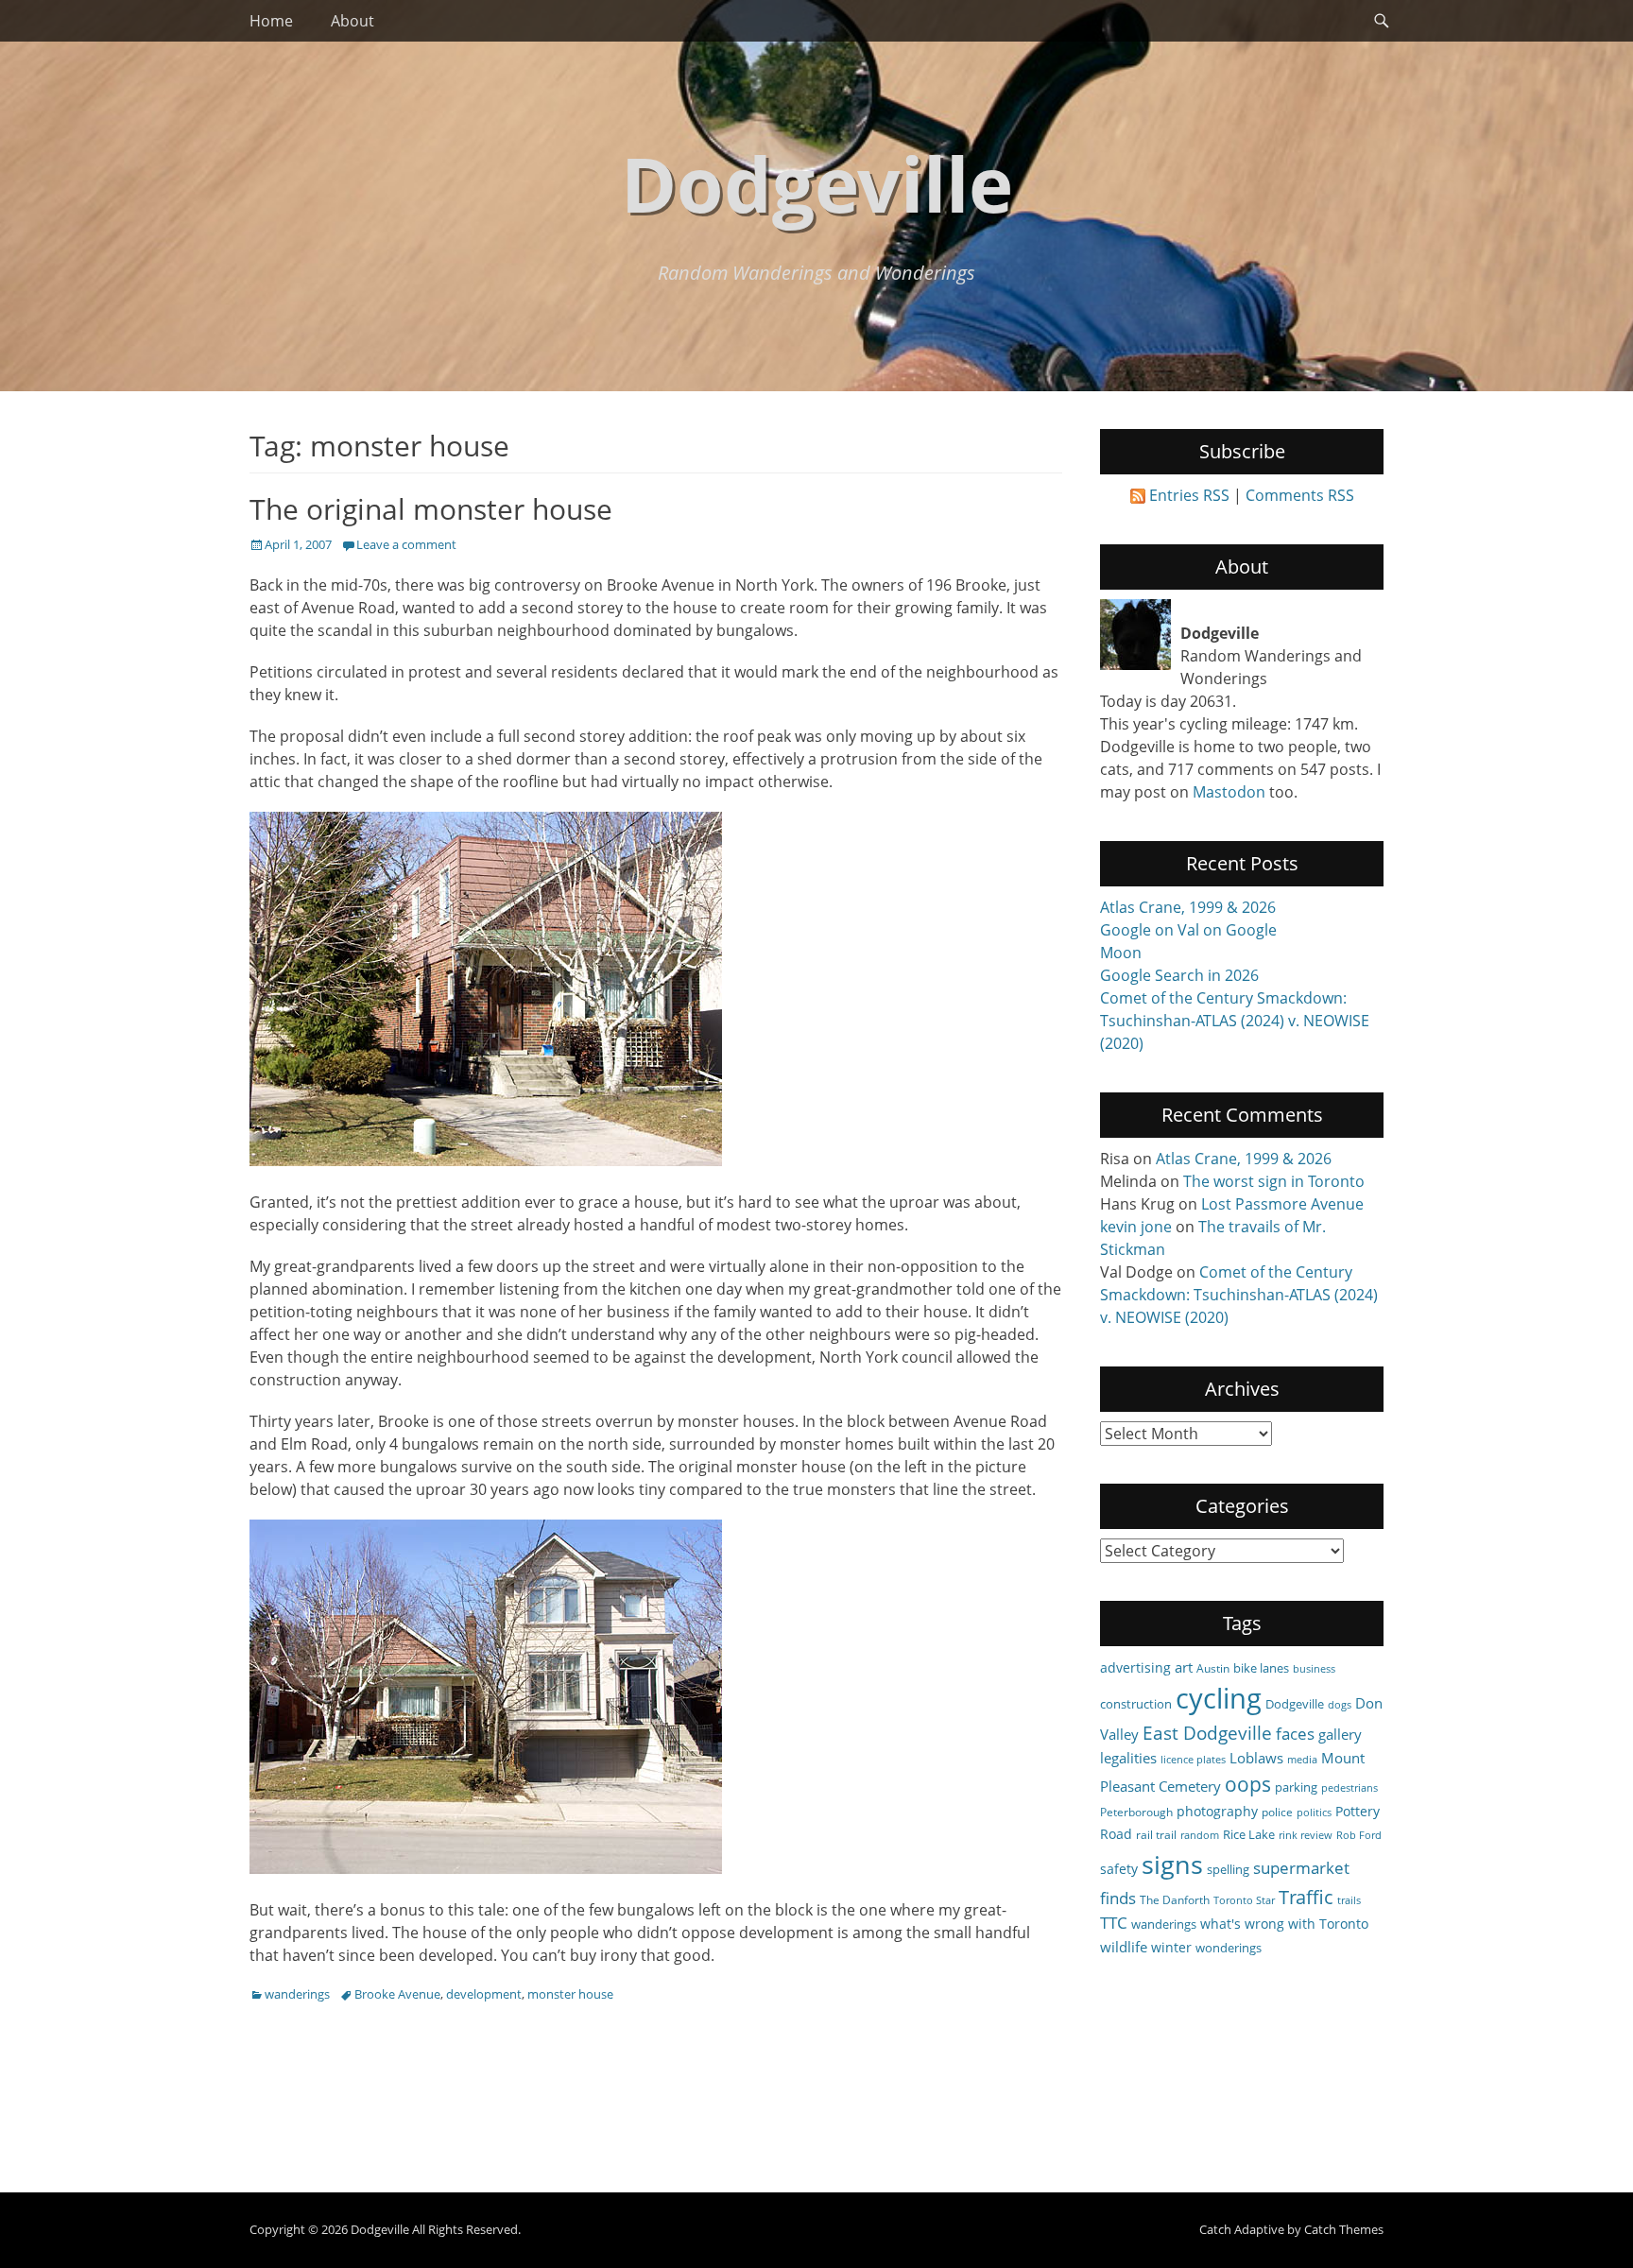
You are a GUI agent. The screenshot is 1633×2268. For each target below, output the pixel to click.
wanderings (297, 1994)
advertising (1135, 1667)
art (1184, 1667)
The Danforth (1175, 1899)
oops (1248, 1784)
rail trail (1156, 1834)
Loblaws (1256, 1758)
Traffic (1306, 1897)
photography (1217, 1811)
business (1314, 1669)
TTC (1114, 1923)
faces (1295, 1734)
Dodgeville (817, 183)
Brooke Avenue (397, 1994)
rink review (1306, 1835)
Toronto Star (1244, 1900)
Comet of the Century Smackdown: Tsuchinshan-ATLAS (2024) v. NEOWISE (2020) (1235, 1021)
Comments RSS (1300, 495)
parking (1296, 1787)
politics (1314, 1813)
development (484, 1994)
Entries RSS (1189, 495)
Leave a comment (406, 544)
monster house (570, 1994)
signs (1172, 1864)
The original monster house (431, 509)
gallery (1340, 1734)
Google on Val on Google (1188, 930)
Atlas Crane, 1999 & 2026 (1188, 907)
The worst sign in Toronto (1274, 1181)
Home (271, 21)
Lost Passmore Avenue (1282, 1204)
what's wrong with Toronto (1284, 1924)
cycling (1219, 1698)
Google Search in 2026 (1179, 975)
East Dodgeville (1207, 1733)
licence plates (1193, 1760)
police (1277, 1812)
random (1200, 1835)
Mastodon (1229, 792)
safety (1119, 1869)
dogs (1340, 1705)
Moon (1121, 953)
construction (1136, 1704)
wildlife (1124, 1947)
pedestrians (1349, 1788)
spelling (1228, 1869)
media (1302, 1760)
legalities (1128, 1758)
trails (1349, 1900)
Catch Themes (1344, 2229)
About (352, 21)
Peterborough (1136, 1812)
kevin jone (1136, 1227)
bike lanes (1261, 1668)
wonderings (1229, 1948)
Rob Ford (1359, 1835)
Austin (1213, 1668)
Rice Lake (1249, 1834)
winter (1171, 1947)
